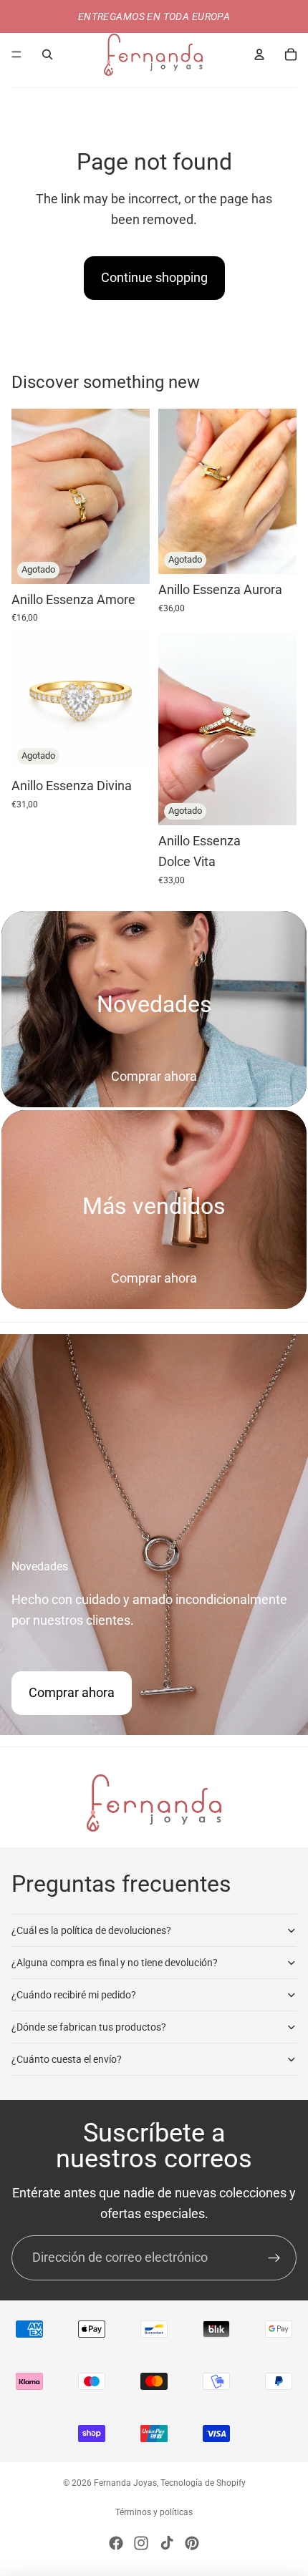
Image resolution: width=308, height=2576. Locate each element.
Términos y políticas (154, 2512)
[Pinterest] (192, 2543)
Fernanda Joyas (125, 2483)
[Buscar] (47, 54)
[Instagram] (141, 2543)
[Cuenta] (259, 54)
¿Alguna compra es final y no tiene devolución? (115, 1963)
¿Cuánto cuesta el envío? (67, 2059)
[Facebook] (116, 2543)
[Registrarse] (274, 2258)
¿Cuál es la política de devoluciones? (91, 1930)
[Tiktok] (167, 2543)
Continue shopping (154, 277)
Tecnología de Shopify (203, 2483)
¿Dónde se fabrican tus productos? (89, 2027)
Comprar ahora (154, 1076)
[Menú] (16, 54)
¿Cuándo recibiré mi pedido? (74, 1995)
